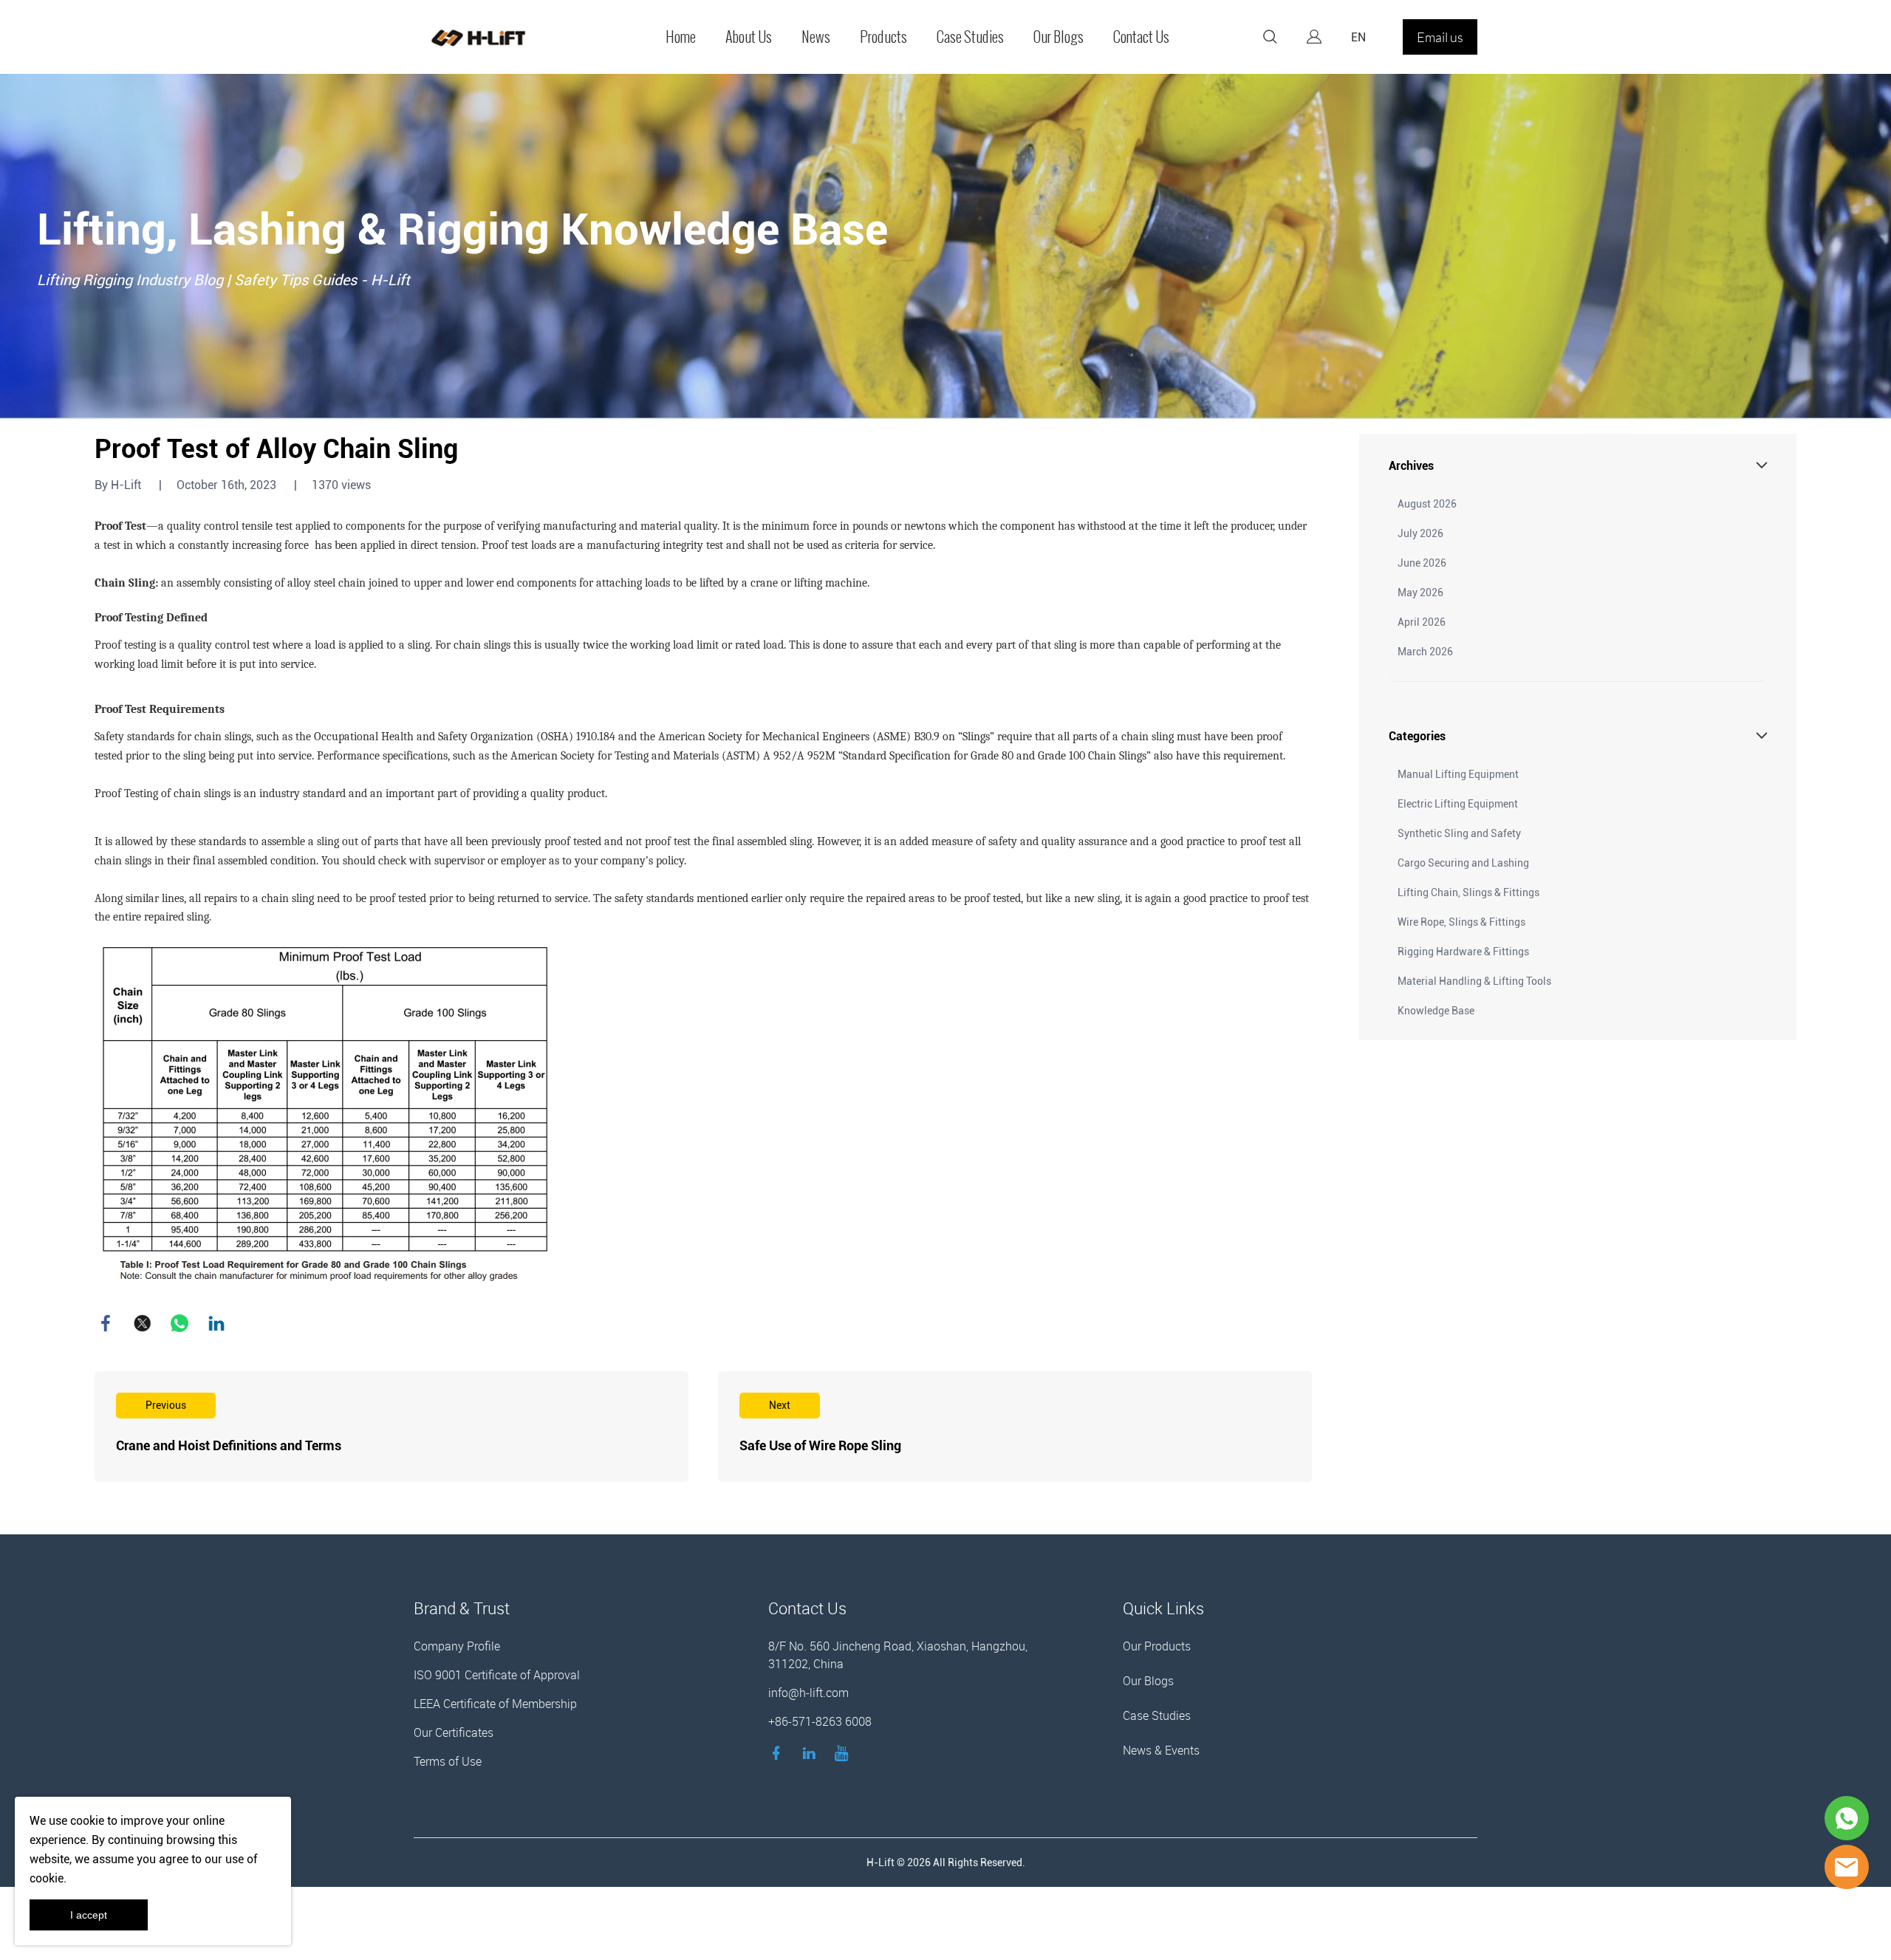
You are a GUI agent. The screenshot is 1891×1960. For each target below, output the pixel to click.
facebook (106, 1323)
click (945, 246)
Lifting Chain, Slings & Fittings (1468, 892)
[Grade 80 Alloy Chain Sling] (326, 1116)
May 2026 (1420, 593)
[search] (1270, 39)
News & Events (1161, 1750)
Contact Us (1141, 37)
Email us (1440, 37)
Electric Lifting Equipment (1458, 804)
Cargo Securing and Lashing (1463, 863)
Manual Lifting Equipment (1458, 774)
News (816, 37)
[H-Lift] (1847, 1867)
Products (883, 37)
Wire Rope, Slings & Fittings (1461, 922)
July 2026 (1420, 533)
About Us (749, 37)
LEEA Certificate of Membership (495, 1704)
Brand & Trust (462, 1608)
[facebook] (779, 1752)
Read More (391, 1427)
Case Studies (970, 37)
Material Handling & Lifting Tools (1474, 981)
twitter (143, 1323)
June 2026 (1422, 563)
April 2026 (1422, 622)
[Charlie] (1847, 1818)
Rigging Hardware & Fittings (1463, 952)
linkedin (216, 1323)
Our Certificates (454, 1732)
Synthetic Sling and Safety (1459, 833)
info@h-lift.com (808, 1693)
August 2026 (1427, 504)
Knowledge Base (1436, 1011)
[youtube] (844, 1752)
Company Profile (457, 1646)
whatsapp (179, 1323)
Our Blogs (1059, 37)
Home (681, 37)
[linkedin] (812, 1752)
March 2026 (1425, 652)
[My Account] (1314, 37)
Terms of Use (448, 1761)
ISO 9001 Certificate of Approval (497, 1675)
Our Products (1157, 1646)
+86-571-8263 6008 (820, 1721)
